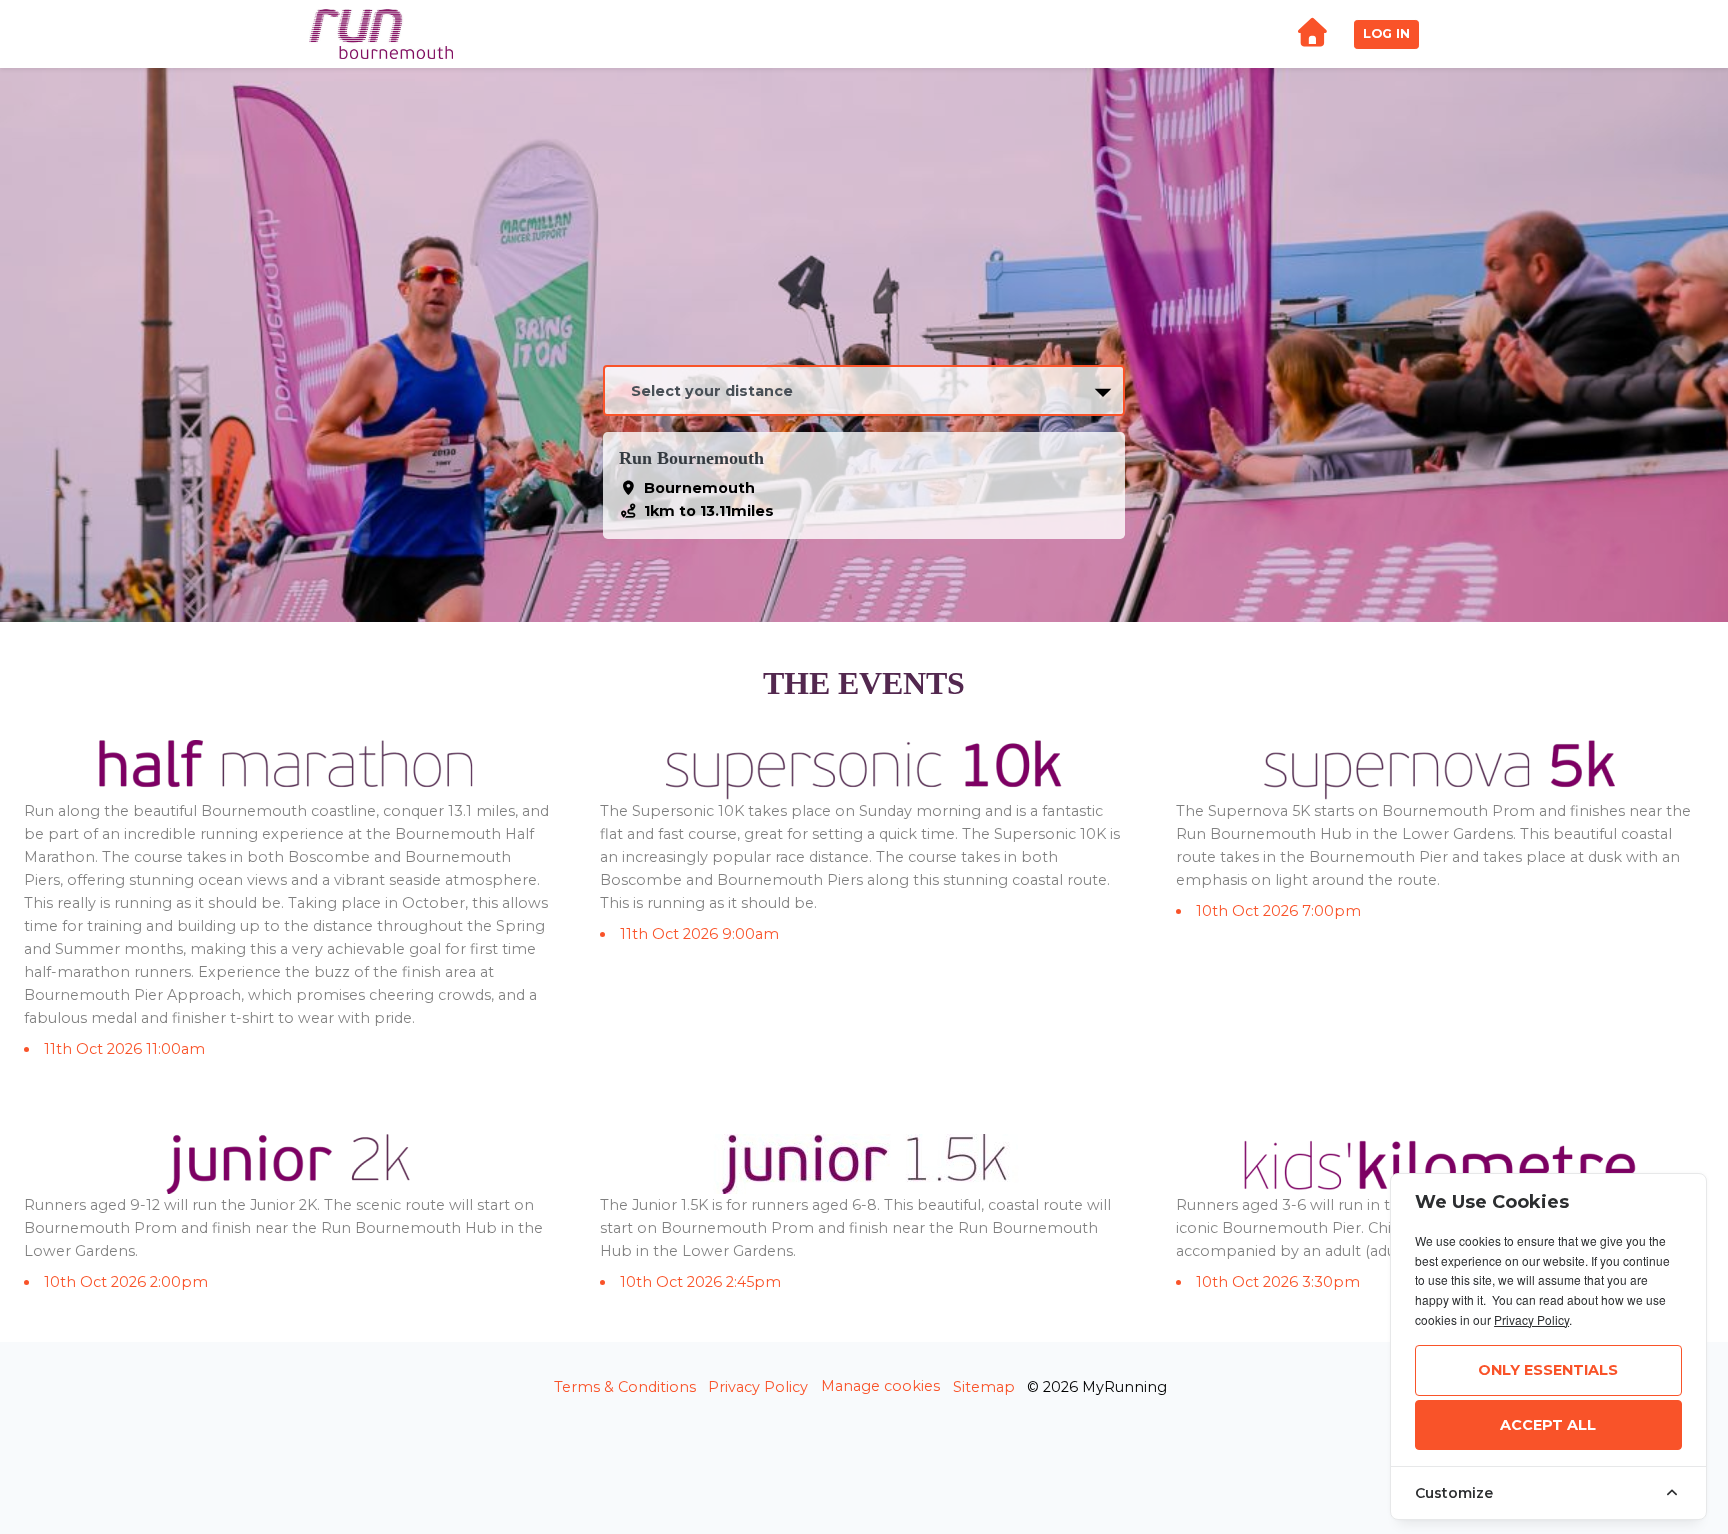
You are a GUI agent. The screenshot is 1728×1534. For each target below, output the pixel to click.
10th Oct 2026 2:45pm (700, 1282)
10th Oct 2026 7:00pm (1278, 911)
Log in (1386, 33)
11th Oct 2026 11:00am (124, 1049)
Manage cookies (880, 1386)
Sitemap (984, 1387)
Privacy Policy (758, 1387)
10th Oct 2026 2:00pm (126, 1282)
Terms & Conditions (625, 1387)
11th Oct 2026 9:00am (699, 934)
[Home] (1312, 34)
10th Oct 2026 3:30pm (1278, 1282)
